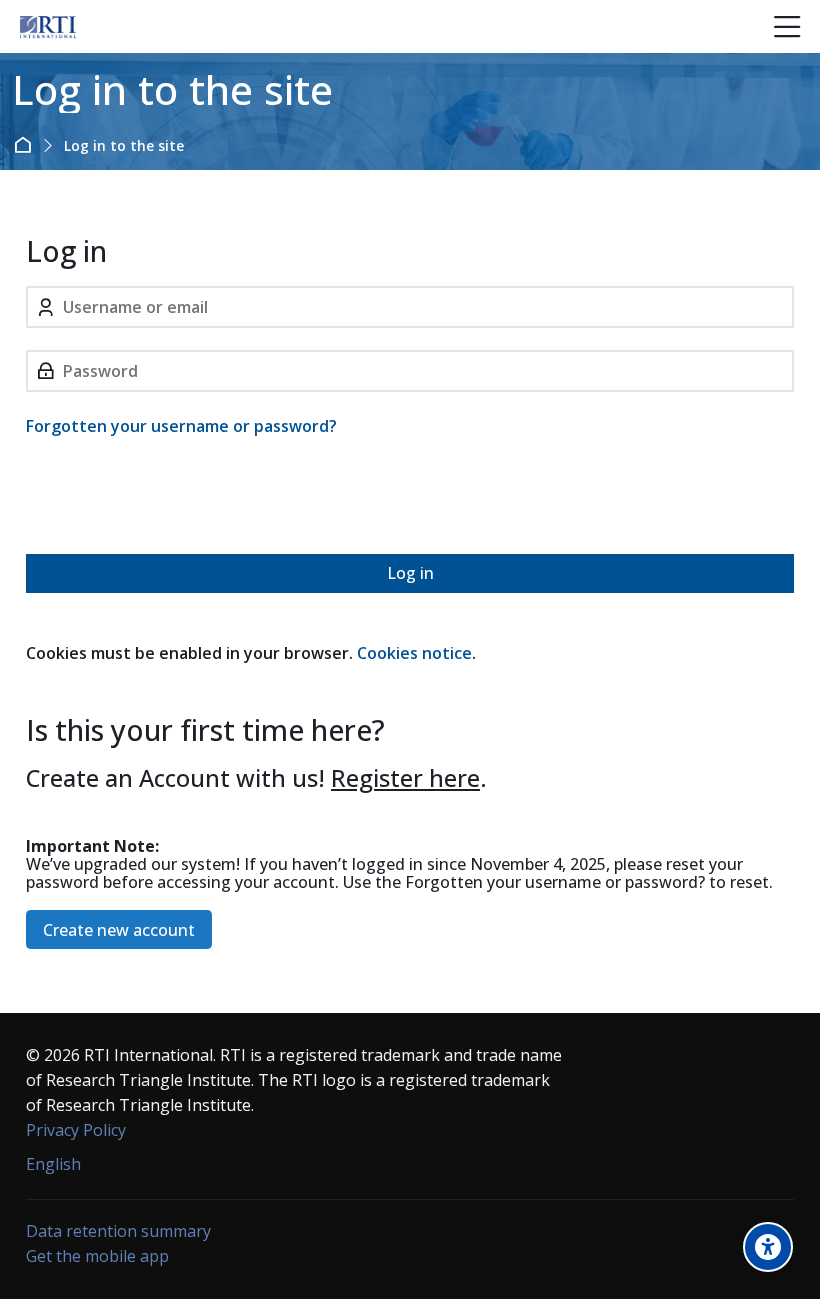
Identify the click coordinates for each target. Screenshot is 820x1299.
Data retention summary (118, 1231)
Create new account (119, 930)
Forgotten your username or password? (181, 426)
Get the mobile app (97, 1256)
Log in (410, 573)
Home (26, 145)
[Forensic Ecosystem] (48, 27)
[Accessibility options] (768, 1247)
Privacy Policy (76, 1130)
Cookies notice (414, 653)
